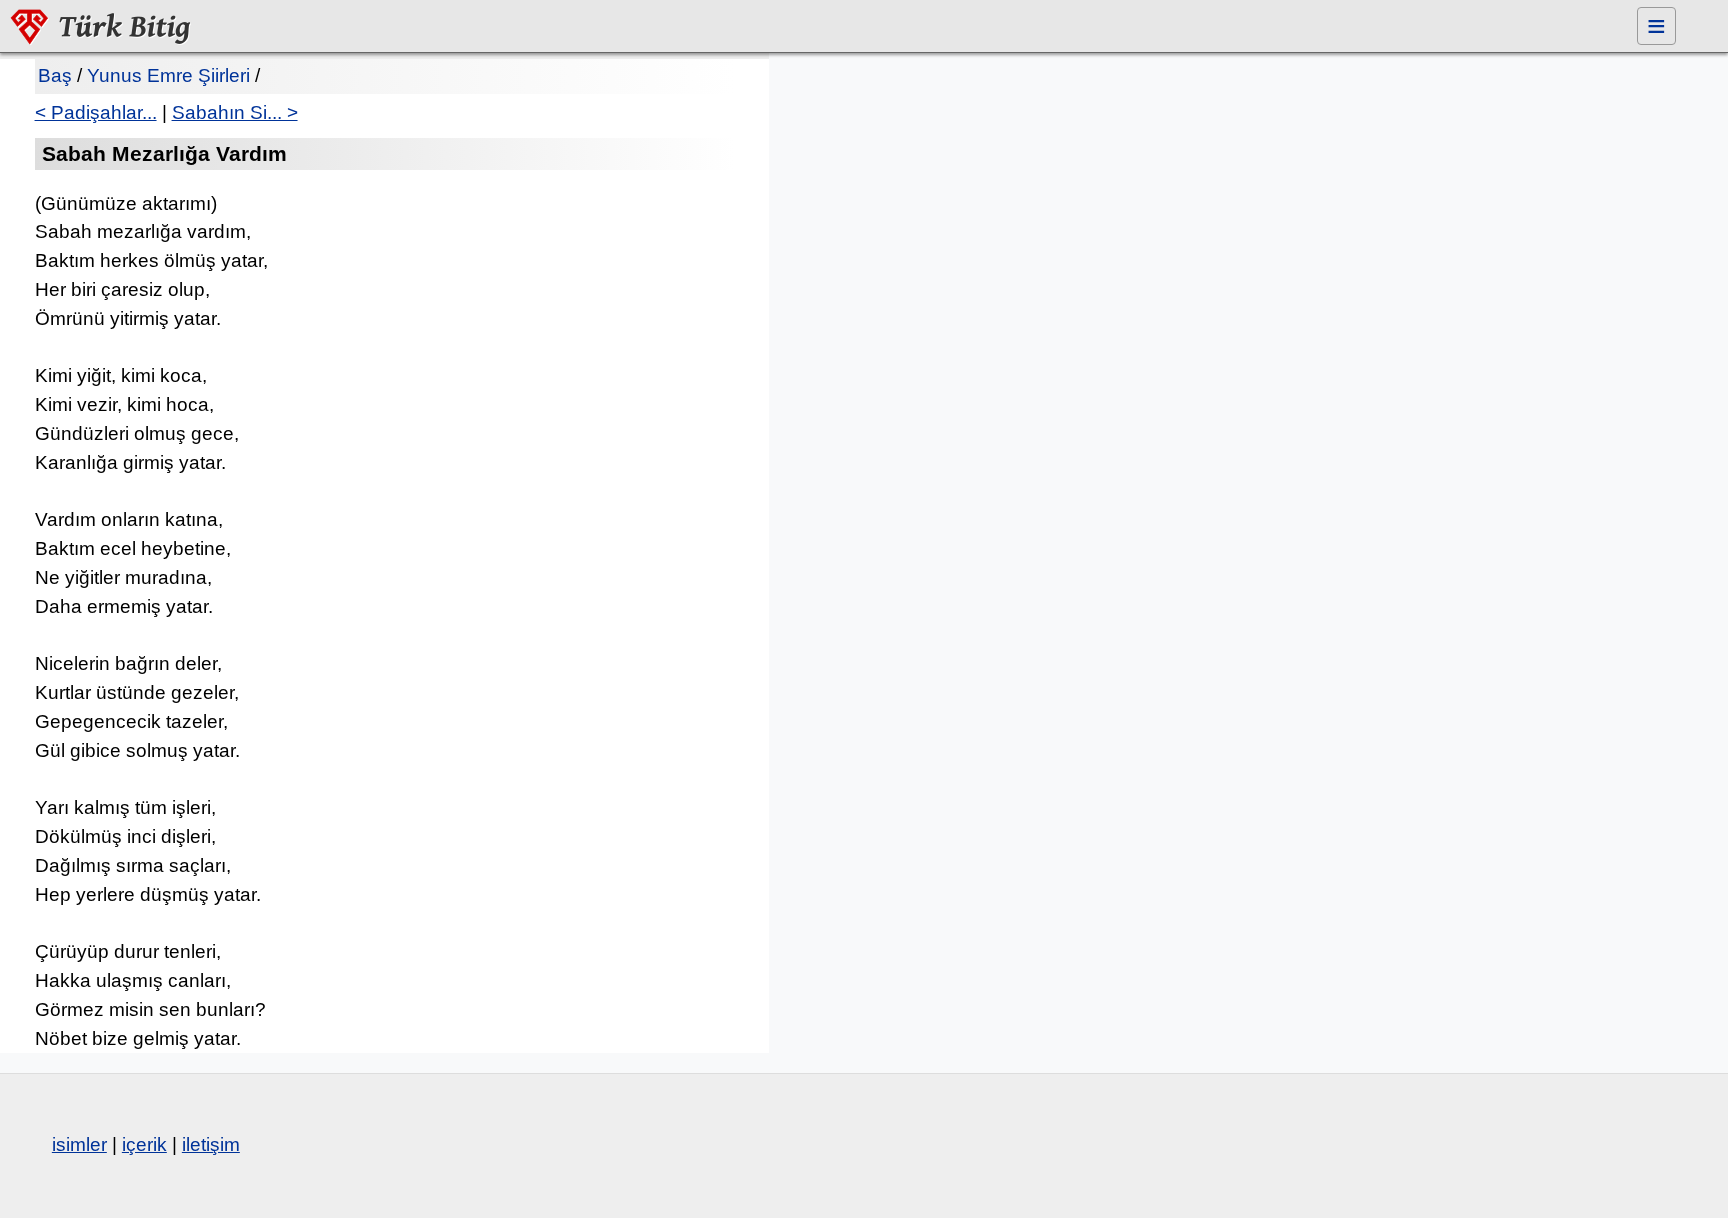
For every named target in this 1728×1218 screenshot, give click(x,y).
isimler (79, 1144)
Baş (55, 75)
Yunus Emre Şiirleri (168, 75)
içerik (144, 1144)
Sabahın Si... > (235, 112)
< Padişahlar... (96, 112)
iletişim (211, 1144)
